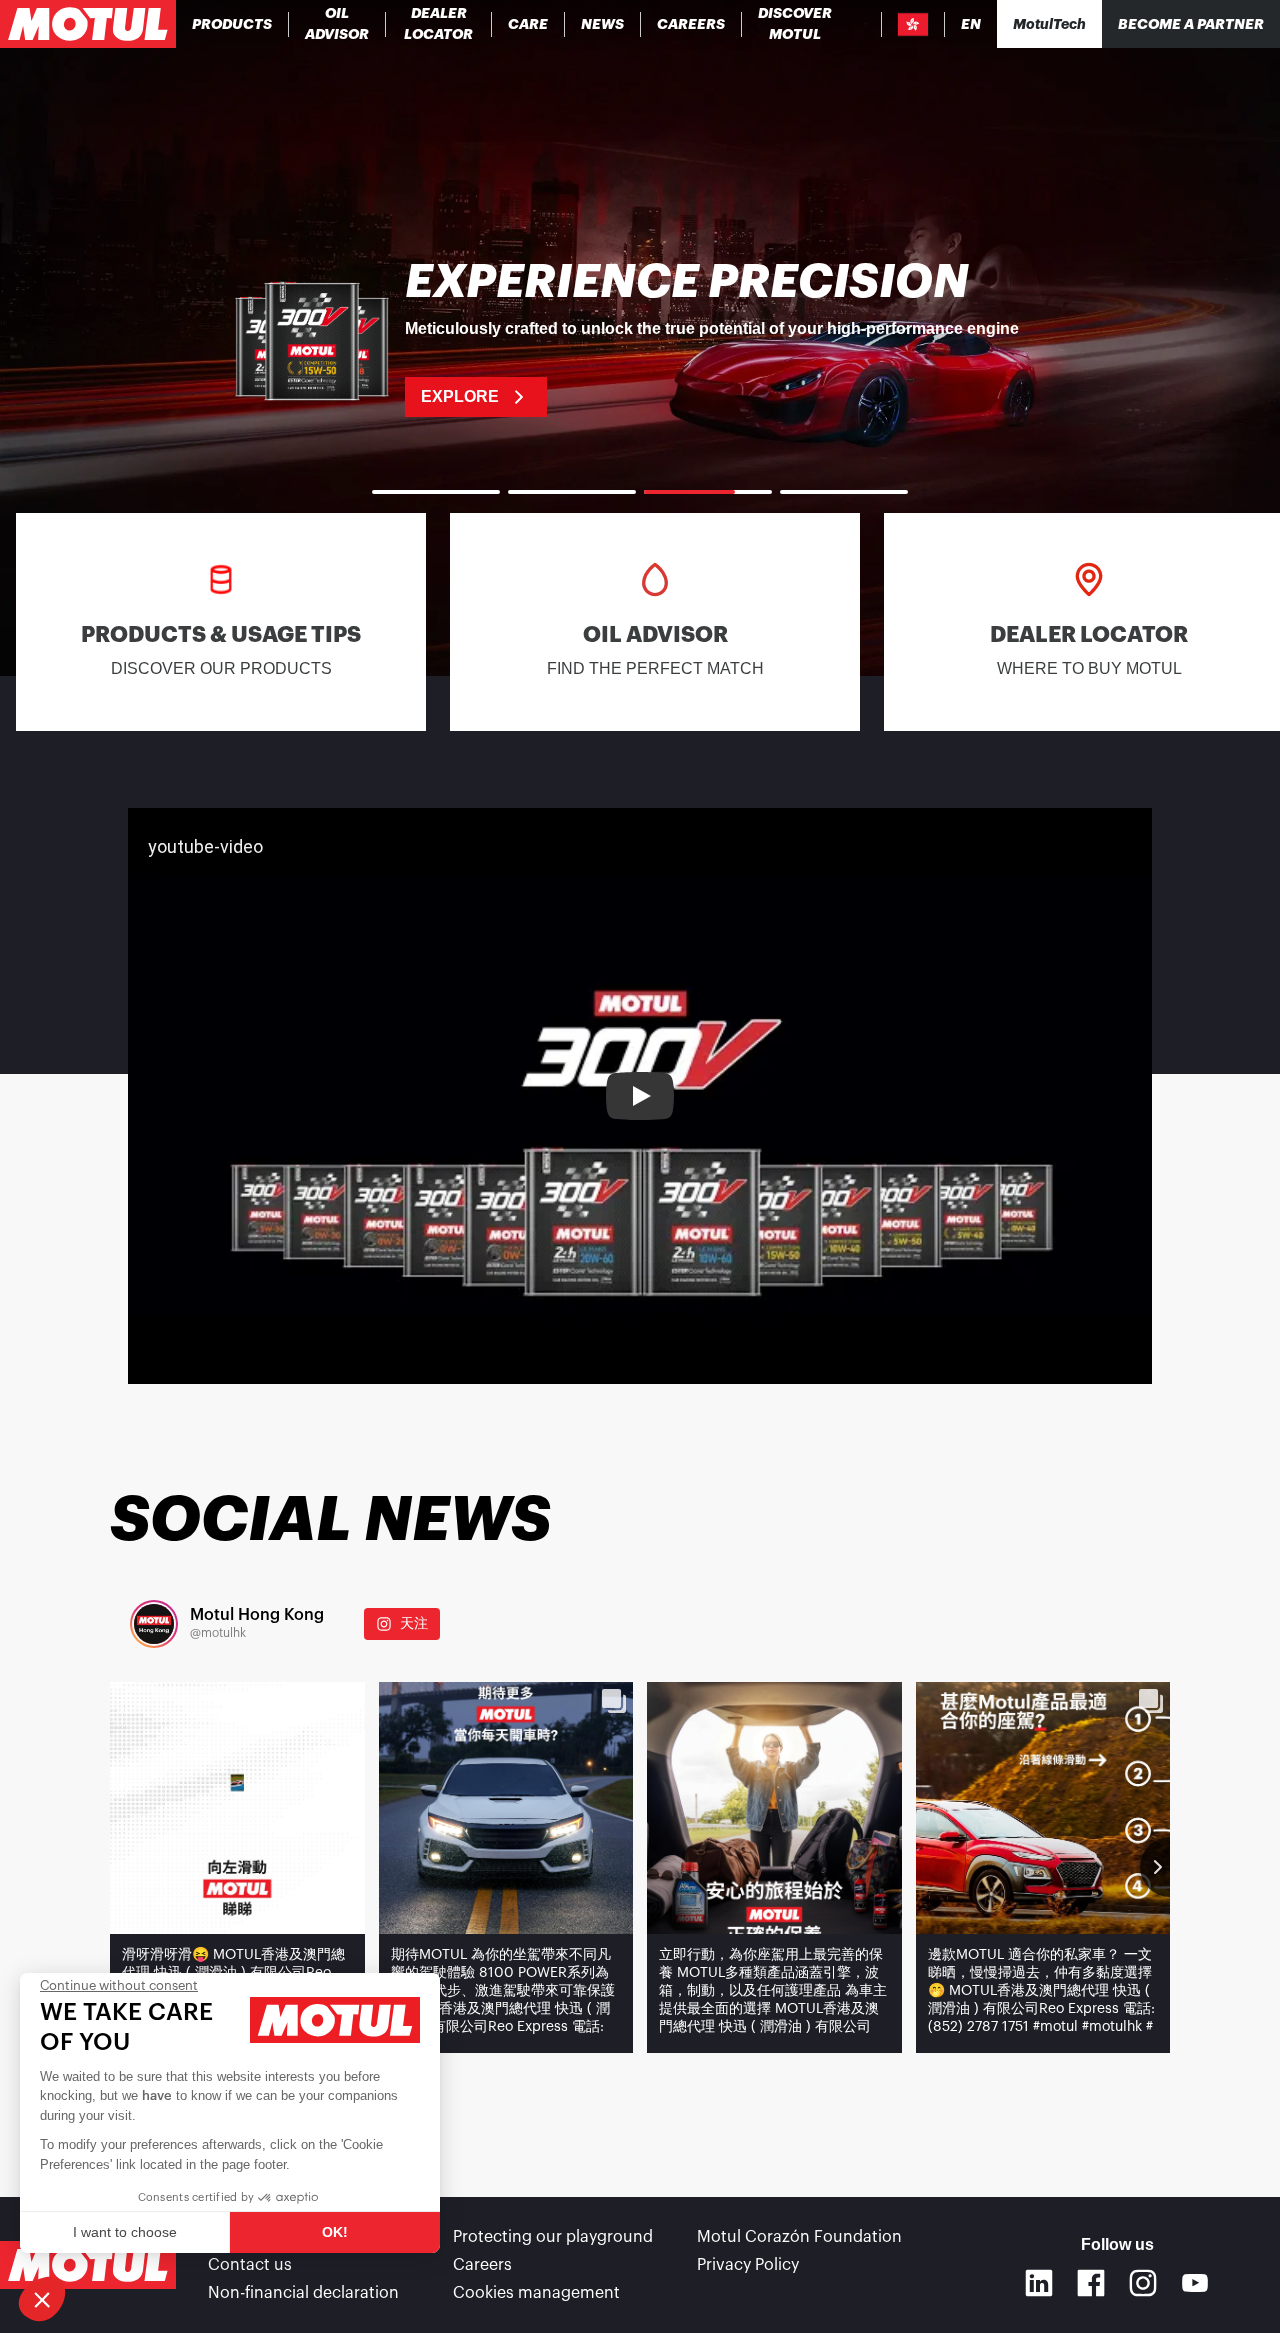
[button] (42, 2299)
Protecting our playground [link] (553, 2237)
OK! (335, 2232)
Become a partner (1191, 24)
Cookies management (536, 2293)
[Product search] (865, 24)
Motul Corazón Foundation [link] (799, 2237)
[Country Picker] (913, 24)
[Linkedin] (1039, 2283)
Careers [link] (482, 2265)
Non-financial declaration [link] (303, 2293)
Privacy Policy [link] (748, 2265)
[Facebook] (1091, 2283)
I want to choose (125, 2232)
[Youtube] (1195, 2283)
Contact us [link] (250, 2265)
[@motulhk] (154, 1624)
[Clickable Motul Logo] (88, 24)
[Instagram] (1143, 2283)
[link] (528, 24)
